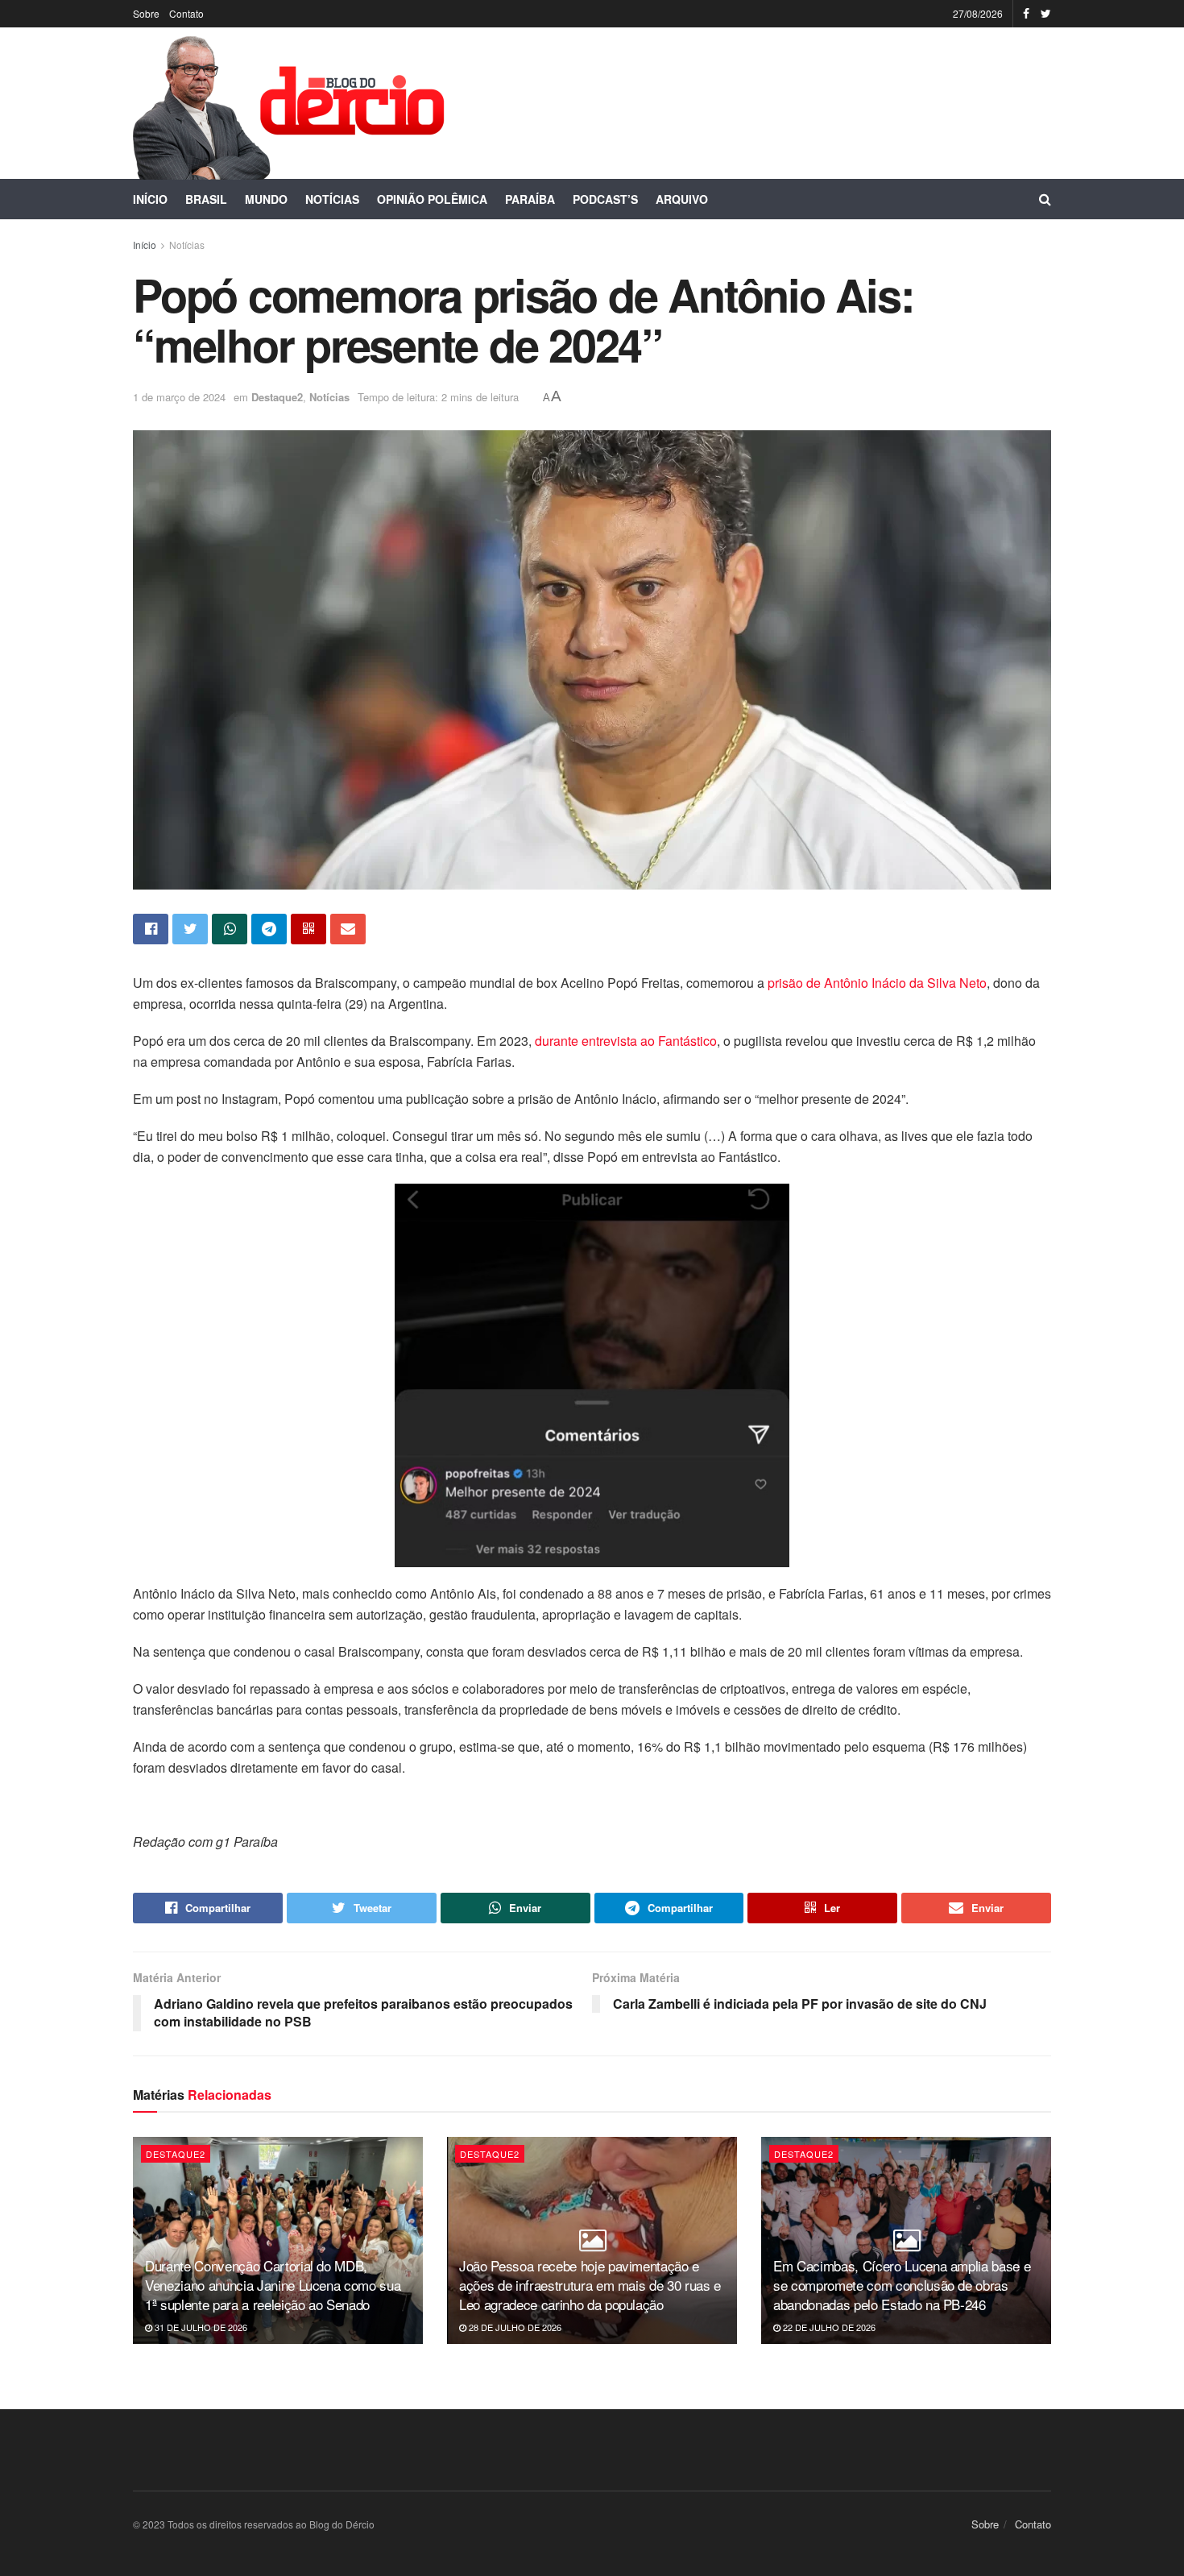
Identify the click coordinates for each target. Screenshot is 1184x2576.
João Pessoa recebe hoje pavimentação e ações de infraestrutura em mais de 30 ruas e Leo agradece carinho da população (590, 2285)
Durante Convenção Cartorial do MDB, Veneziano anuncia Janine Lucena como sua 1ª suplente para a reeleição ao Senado (273, 2285)
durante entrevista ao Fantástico (626, 1041)
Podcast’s (605, 199)
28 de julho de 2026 (514, 2327)
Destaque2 (277, 397)
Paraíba (530, 199)
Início (150, 199)
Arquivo (682, 199)
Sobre (146, 13)
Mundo (266, 199)
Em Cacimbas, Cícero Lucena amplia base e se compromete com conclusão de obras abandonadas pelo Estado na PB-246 (902, 2285)
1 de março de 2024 (179, 397)
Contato (186, 13)
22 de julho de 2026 (828, 2327)
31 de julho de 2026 (200, 2327)
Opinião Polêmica (432, 199)
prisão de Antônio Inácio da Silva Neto (877, 983)
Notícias (332, 199)
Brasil (206, 199)
